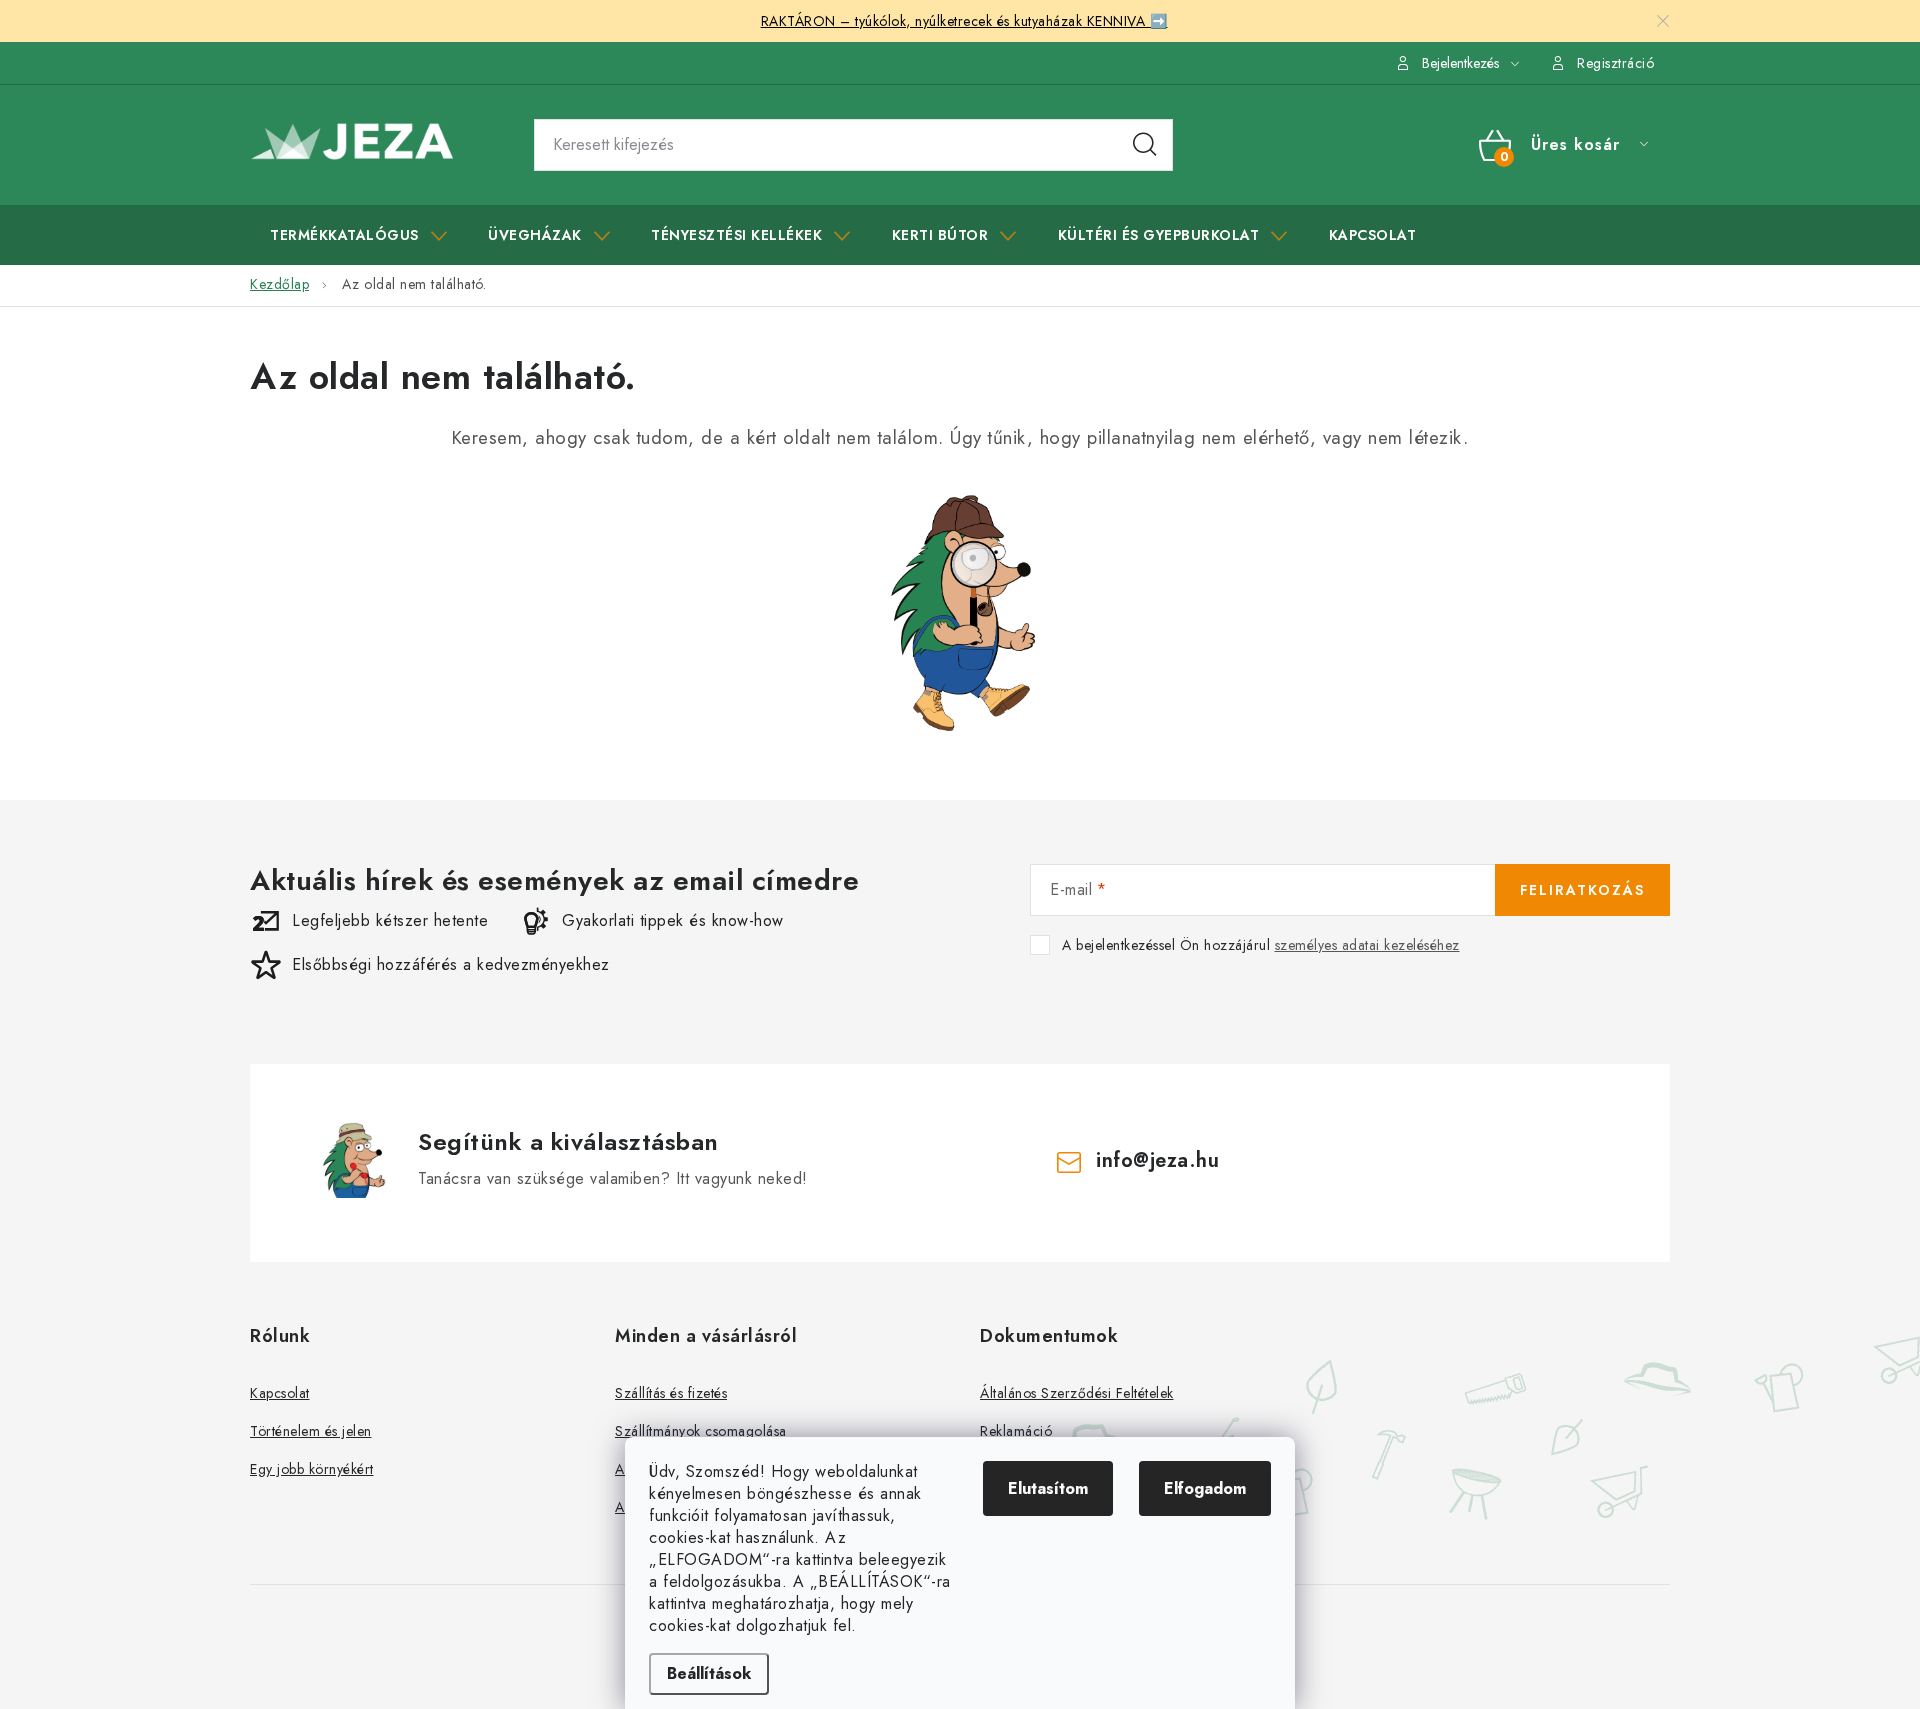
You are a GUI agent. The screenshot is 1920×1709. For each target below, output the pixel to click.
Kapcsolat (280, 1393)
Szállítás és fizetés (671, 1393)
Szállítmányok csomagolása (701, 1431)
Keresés (1145, 145)
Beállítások (709, 1673)
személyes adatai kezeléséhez (1367, 945)
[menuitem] (358, 235)
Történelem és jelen (311, 1431)
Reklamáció (1016, 1431)
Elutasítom (1048, 1488)
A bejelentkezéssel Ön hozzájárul (1261, 945)
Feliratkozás (1582, 890)
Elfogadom (1205, 1488)
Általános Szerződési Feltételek (1077, 1393)
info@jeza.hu (1157, 1160)
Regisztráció (1615, 63)
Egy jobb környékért (312, 1469)
